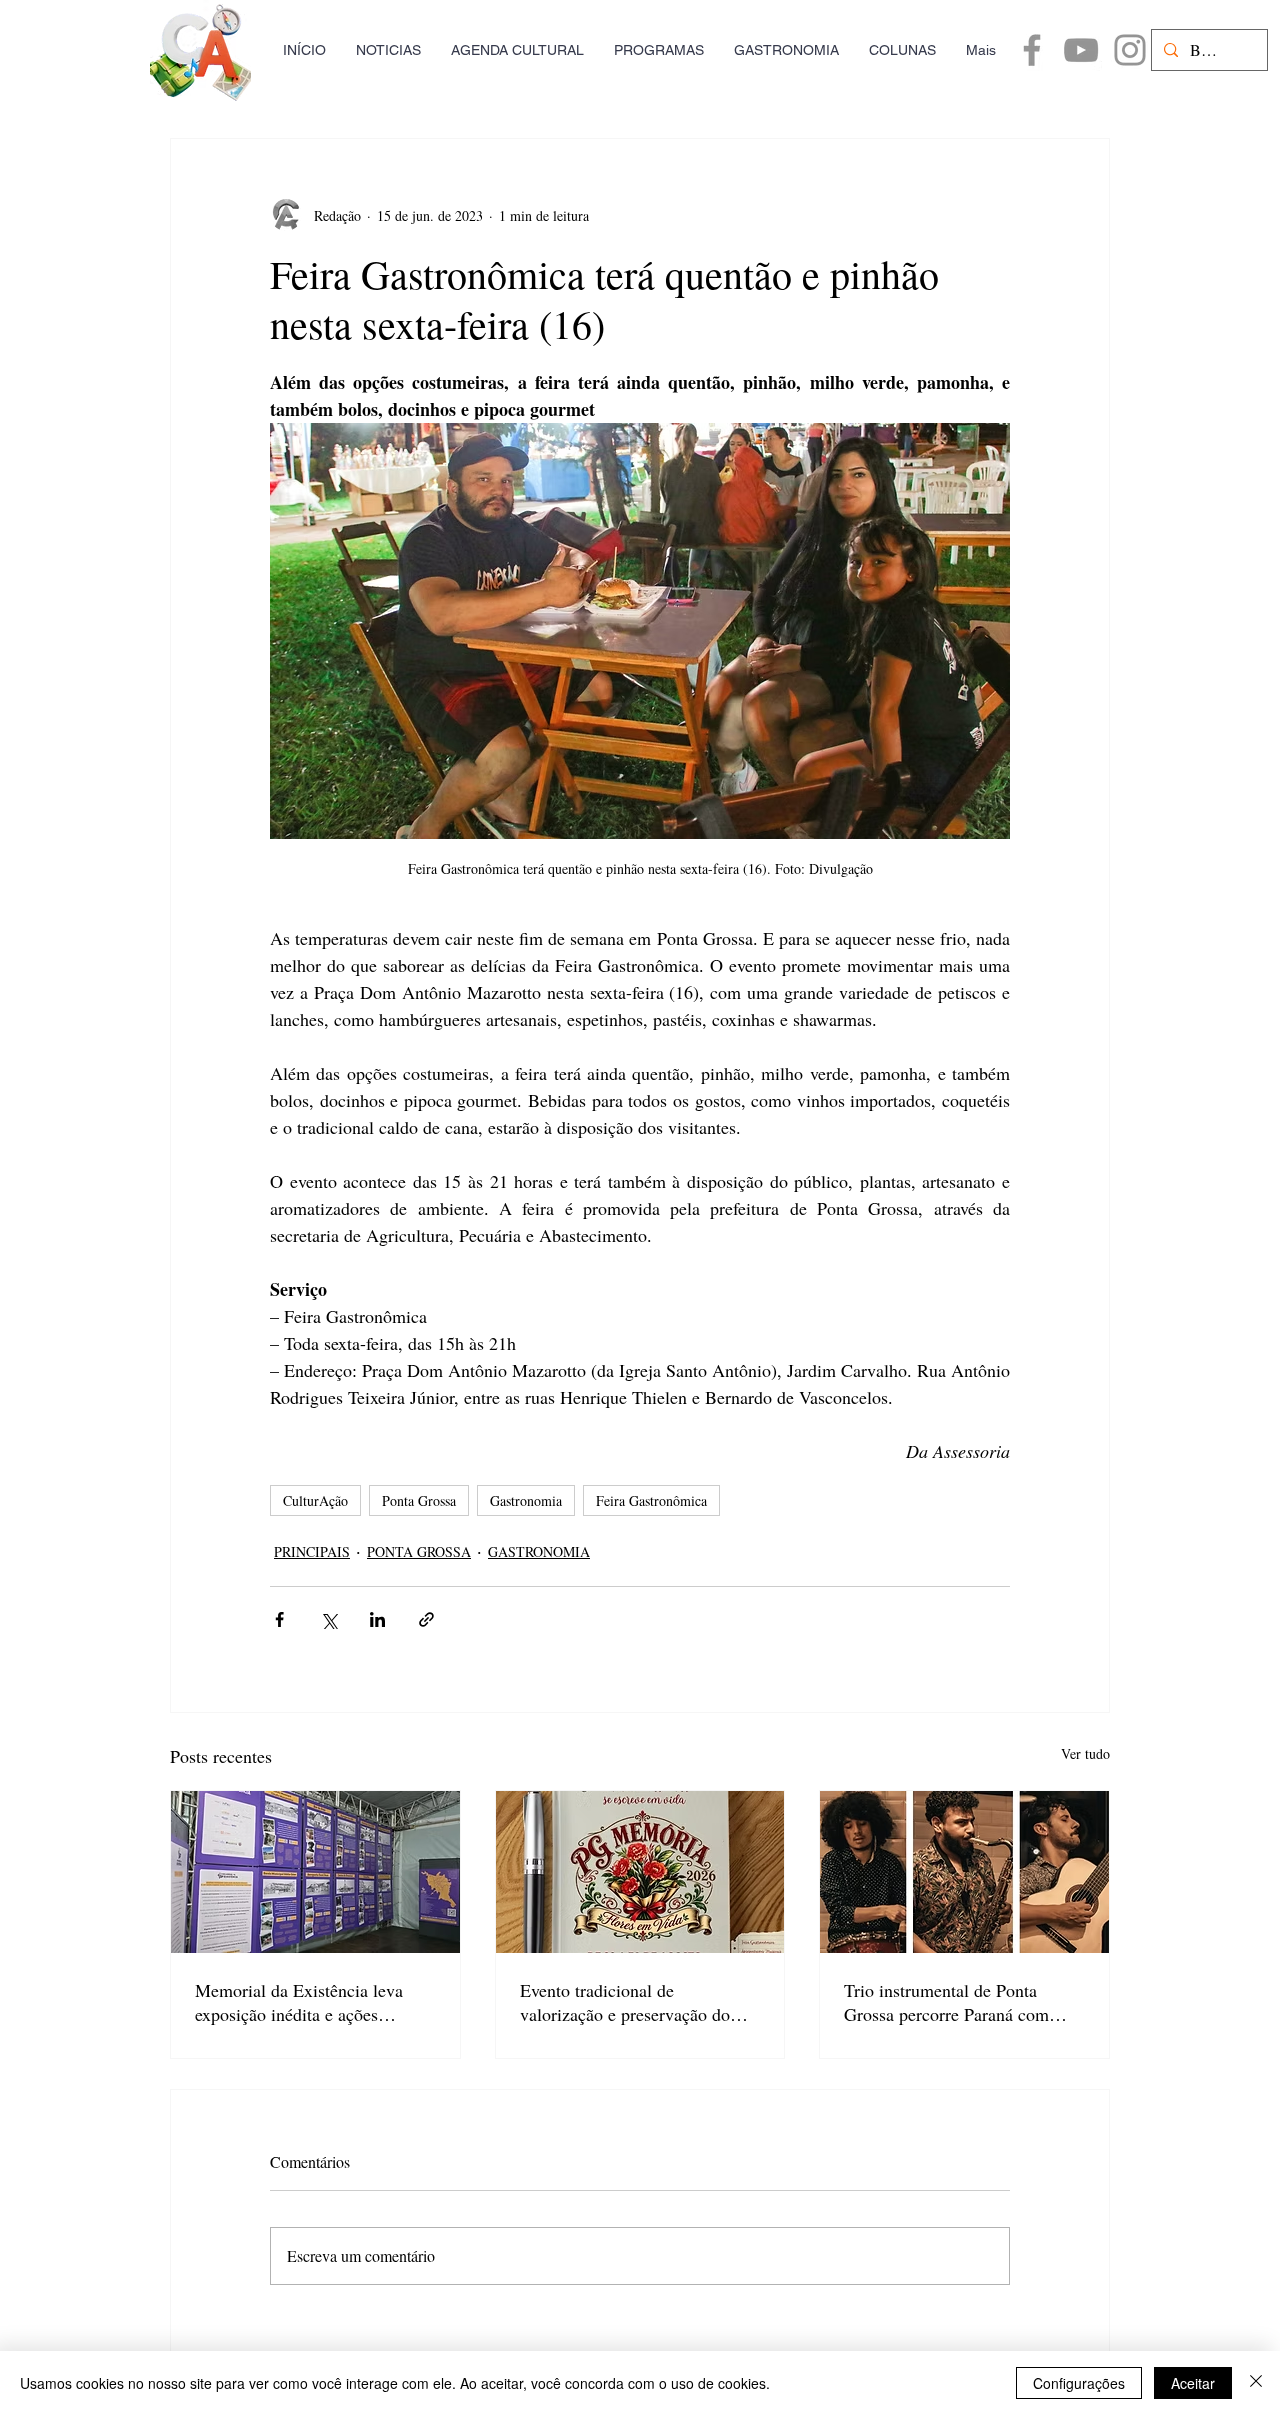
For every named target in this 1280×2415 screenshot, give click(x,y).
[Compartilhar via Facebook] (279, 1619)
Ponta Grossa (419, 1500)
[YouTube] (1081, 50)
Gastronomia (526, 1500)
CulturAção (315, 1500)
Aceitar (1193, 2383)
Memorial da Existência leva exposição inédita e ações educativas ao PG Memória (299, 2002)
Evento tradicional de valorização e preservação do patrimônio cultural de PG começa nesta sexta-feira (625, 2002)
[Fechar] (1256, 2383)
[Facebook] (1032, 50)
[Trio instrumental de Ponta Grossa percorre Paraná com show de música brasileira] (964, 1872)
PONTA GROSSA (419, 1551)
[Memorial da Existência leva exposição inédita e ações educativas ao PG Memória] (315, 1872)
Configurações (1079, 2383)
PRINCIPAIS (312, 1551)
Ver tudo (1085, 1753)
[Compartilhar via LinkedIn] (377, 1619)
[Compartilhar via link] (426, 1619)
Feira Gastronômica (651, 1500)
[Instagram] (1130, 50)
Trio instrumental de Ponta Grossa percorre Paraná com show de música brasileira (946, 2002)
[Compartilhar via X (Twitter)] (328, 1619)
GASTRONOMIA (539, 1551)
